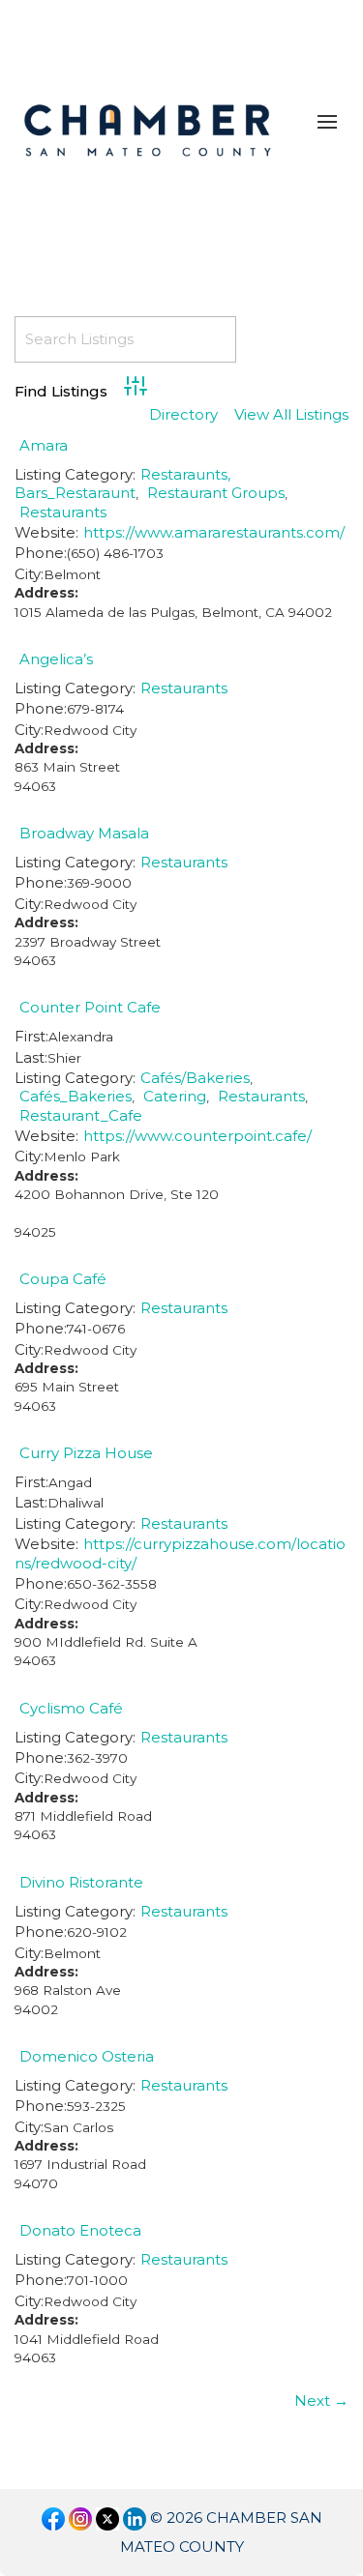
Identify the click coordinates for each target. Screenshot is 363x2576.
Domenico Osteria (87, 2056)
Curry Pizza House (86, 1453)
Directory (183, 415)
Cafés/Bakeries (195, 1078)
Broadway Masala (84, 833)
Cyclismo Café (71, 1708)
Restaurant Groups (216, 493)
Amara (44, 445)
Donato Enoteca (80, 2230)
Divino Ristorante (81, 1882)
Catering (175, 1096)
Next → (321, 2400)
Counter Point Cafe (90, 1007)
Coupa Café (63, 1279)
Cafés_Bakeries (76, 1096)
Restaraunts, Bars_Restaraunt (122, 483)
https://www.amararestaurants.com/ (214, 532)
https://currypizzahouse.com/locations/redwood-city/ (180, 1553)
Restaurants (63, 512)
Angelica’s (56, 659)
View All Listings (291, 415)
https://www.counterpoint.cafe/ (197, 1136)
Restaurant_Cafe (81, 1115)
